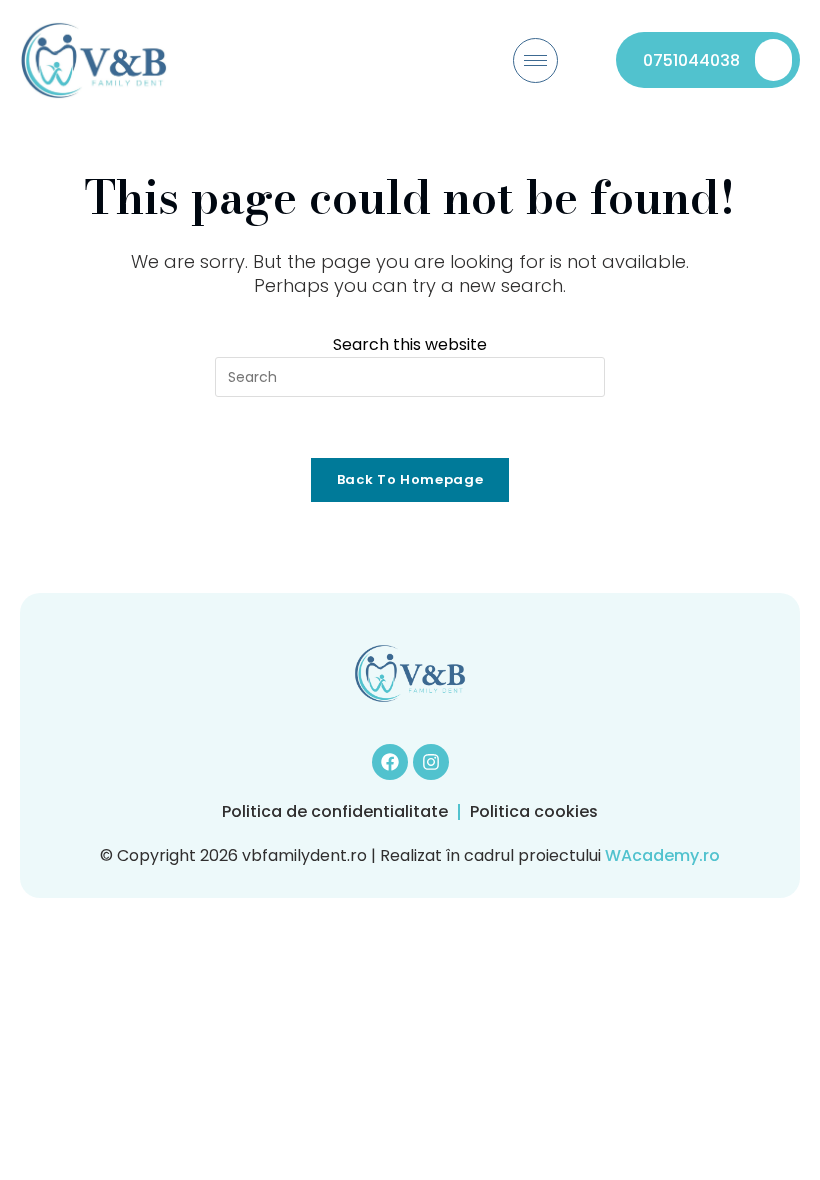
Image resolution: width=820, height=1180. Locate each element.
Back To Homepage (410, 479)
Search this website (410, 344)
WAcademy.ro (662, 855)
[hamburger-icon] (535, 60)
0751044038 (691, 60)
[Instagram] (431, 762)
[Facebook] (390, 762)
